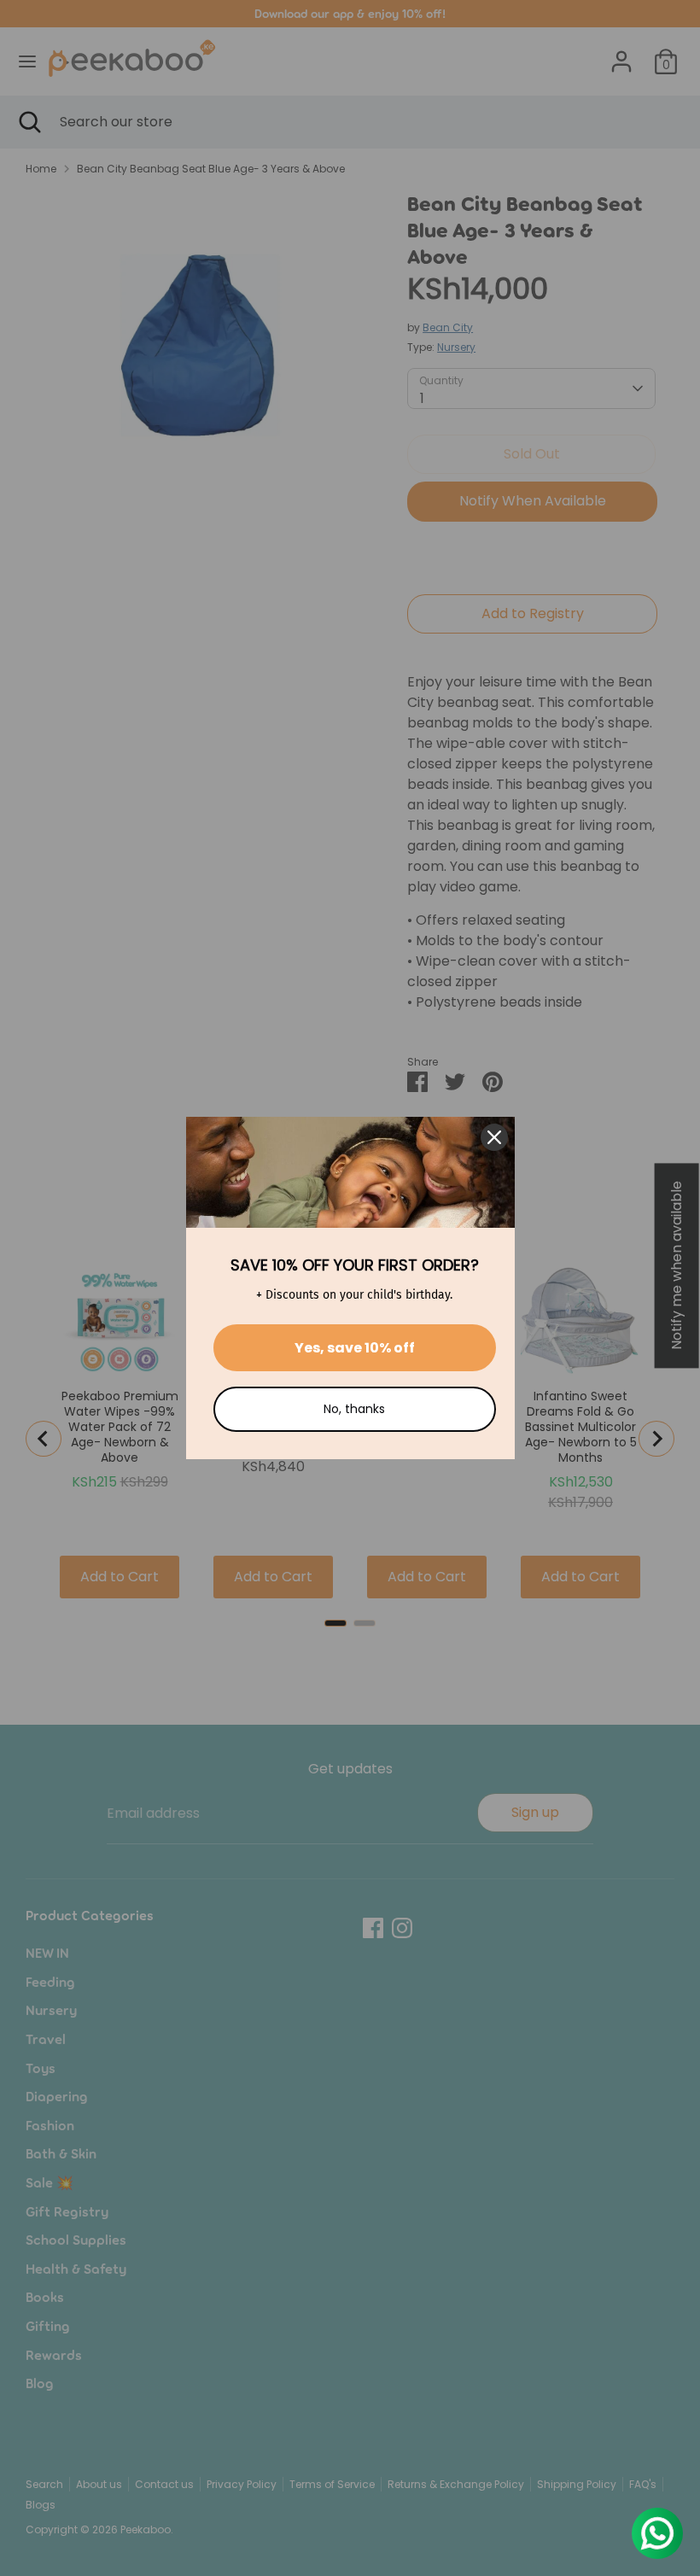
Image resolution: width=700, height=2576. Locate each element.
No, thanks (354, 1409)
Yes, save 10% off (355, 1348)
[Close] (494, 1137)
